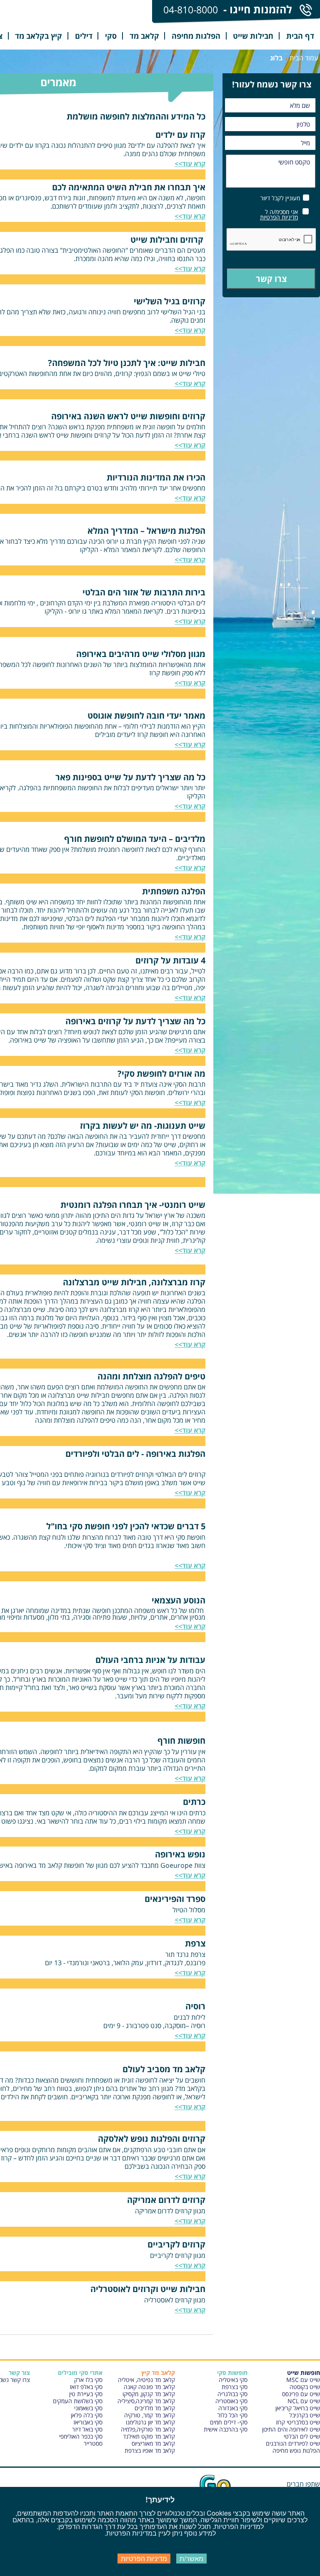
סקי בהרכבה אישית (226, 2429)
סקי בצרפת (235, 2387)
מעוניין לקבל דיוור (280, 198)
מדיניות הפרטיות (279, 217)
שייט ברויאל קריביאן (298, 2408)
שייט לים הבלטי (302, 2436)
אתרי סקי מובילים (80, 2373)
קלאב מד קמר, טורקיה (150, 2415)
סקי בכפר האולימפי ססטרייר (81, 2440)
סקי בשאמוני (88, 2408)
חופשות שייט (304, 2373)
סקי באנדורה (233, 2408)
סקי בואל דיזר (87, 2429)
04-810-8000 (191, 10)
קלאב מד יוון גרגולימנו (150, 2422)
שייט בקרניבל (305, 2415)
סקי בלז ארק (88, 2380)
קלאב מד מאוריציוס (153, 2443)
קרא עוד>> (190, 1103)
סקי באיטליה (233, 2380)
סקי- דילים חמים (229, 2422)
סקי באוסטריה (231, 2401)
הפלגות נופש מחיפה (296, 2450)
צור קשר (19, 2373)
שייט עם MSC (303, 2380)
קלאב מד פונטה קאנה (149, 2387)
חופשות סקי (232, 2373)
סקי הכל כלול (232, 2415)
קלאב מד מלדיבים (155, 2408)
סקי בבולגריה (232, 2394)
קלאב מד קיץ (158, 2373)
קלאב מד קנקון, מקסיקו (149, 2394)
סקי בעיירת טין (86, 2394)
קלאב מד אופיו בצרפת (150, 2450)
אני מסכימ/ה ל (279, 214)
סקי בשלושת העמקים (78, 2401)
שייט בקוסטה (305, 2387)
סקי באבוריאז (88, 2422)
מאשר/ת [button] (191, 2558)
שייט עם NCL (304, 2401)
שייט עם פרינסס (301, 2394)
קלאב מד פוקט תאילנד (149, 2436)
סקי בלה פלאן (87, 2415)
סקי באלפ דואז (86, 2387)
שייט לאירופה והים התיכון (291, 2429)
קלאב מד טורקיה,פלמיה (148, 2429)
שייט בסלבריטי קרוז (298, 2422)
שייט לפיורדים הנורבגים (293, 2443)
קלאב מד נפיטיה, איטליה (146, 2380)
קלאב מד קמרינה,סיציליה (146, 2401)
